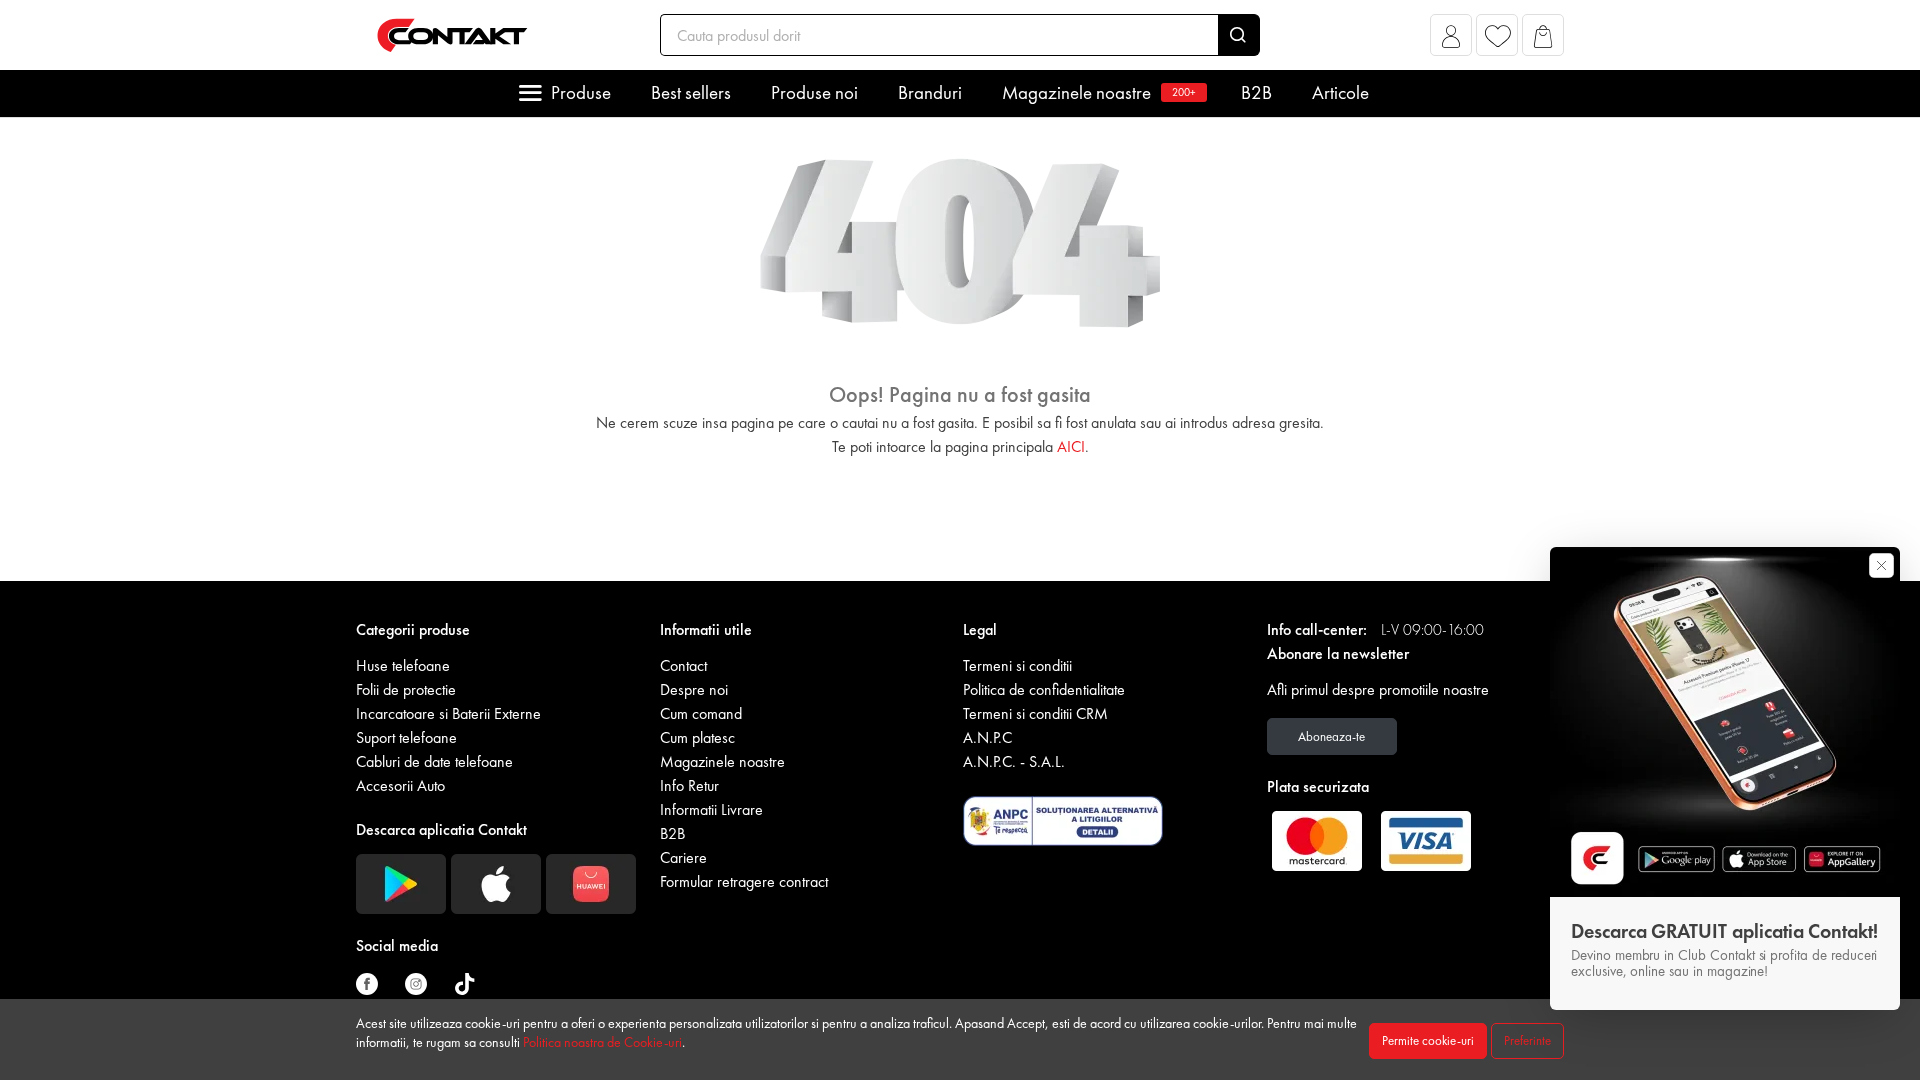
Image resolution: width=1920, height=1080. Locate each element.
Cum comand (701, 713)
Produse (581, 92)
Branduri (930, 92)
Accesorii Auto (400, 785)
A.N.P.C (987, 737)
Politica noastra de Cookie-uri (602, 1042)
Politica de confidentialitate (1044, 689)
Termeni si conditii (1017, 665)
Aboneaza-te (1331, 736)
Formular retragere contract (744, 881)
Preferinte (1527, 1040)
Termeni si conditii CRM (1035, 713)
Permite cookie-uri (1428, 1040)
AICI (1071, 446)
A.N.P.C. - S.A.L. (1014, 761)
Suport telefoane (406, 737)
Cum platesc (697, 737)
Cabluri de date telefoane (434, 761)
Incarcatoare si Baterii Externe (448, 713)
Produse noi (814, 92)
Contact (683, 665)
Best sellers (691, 92)
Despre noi (694, 689)
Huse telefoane (403, 665)
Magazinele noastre (1099, 92)
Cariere (683, 857)
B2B (1256, 92)
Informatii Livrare (711, 809)
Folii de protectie (406, 689)
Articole (1340, 92)
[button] (1451, 40)
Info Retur (689, 785)
